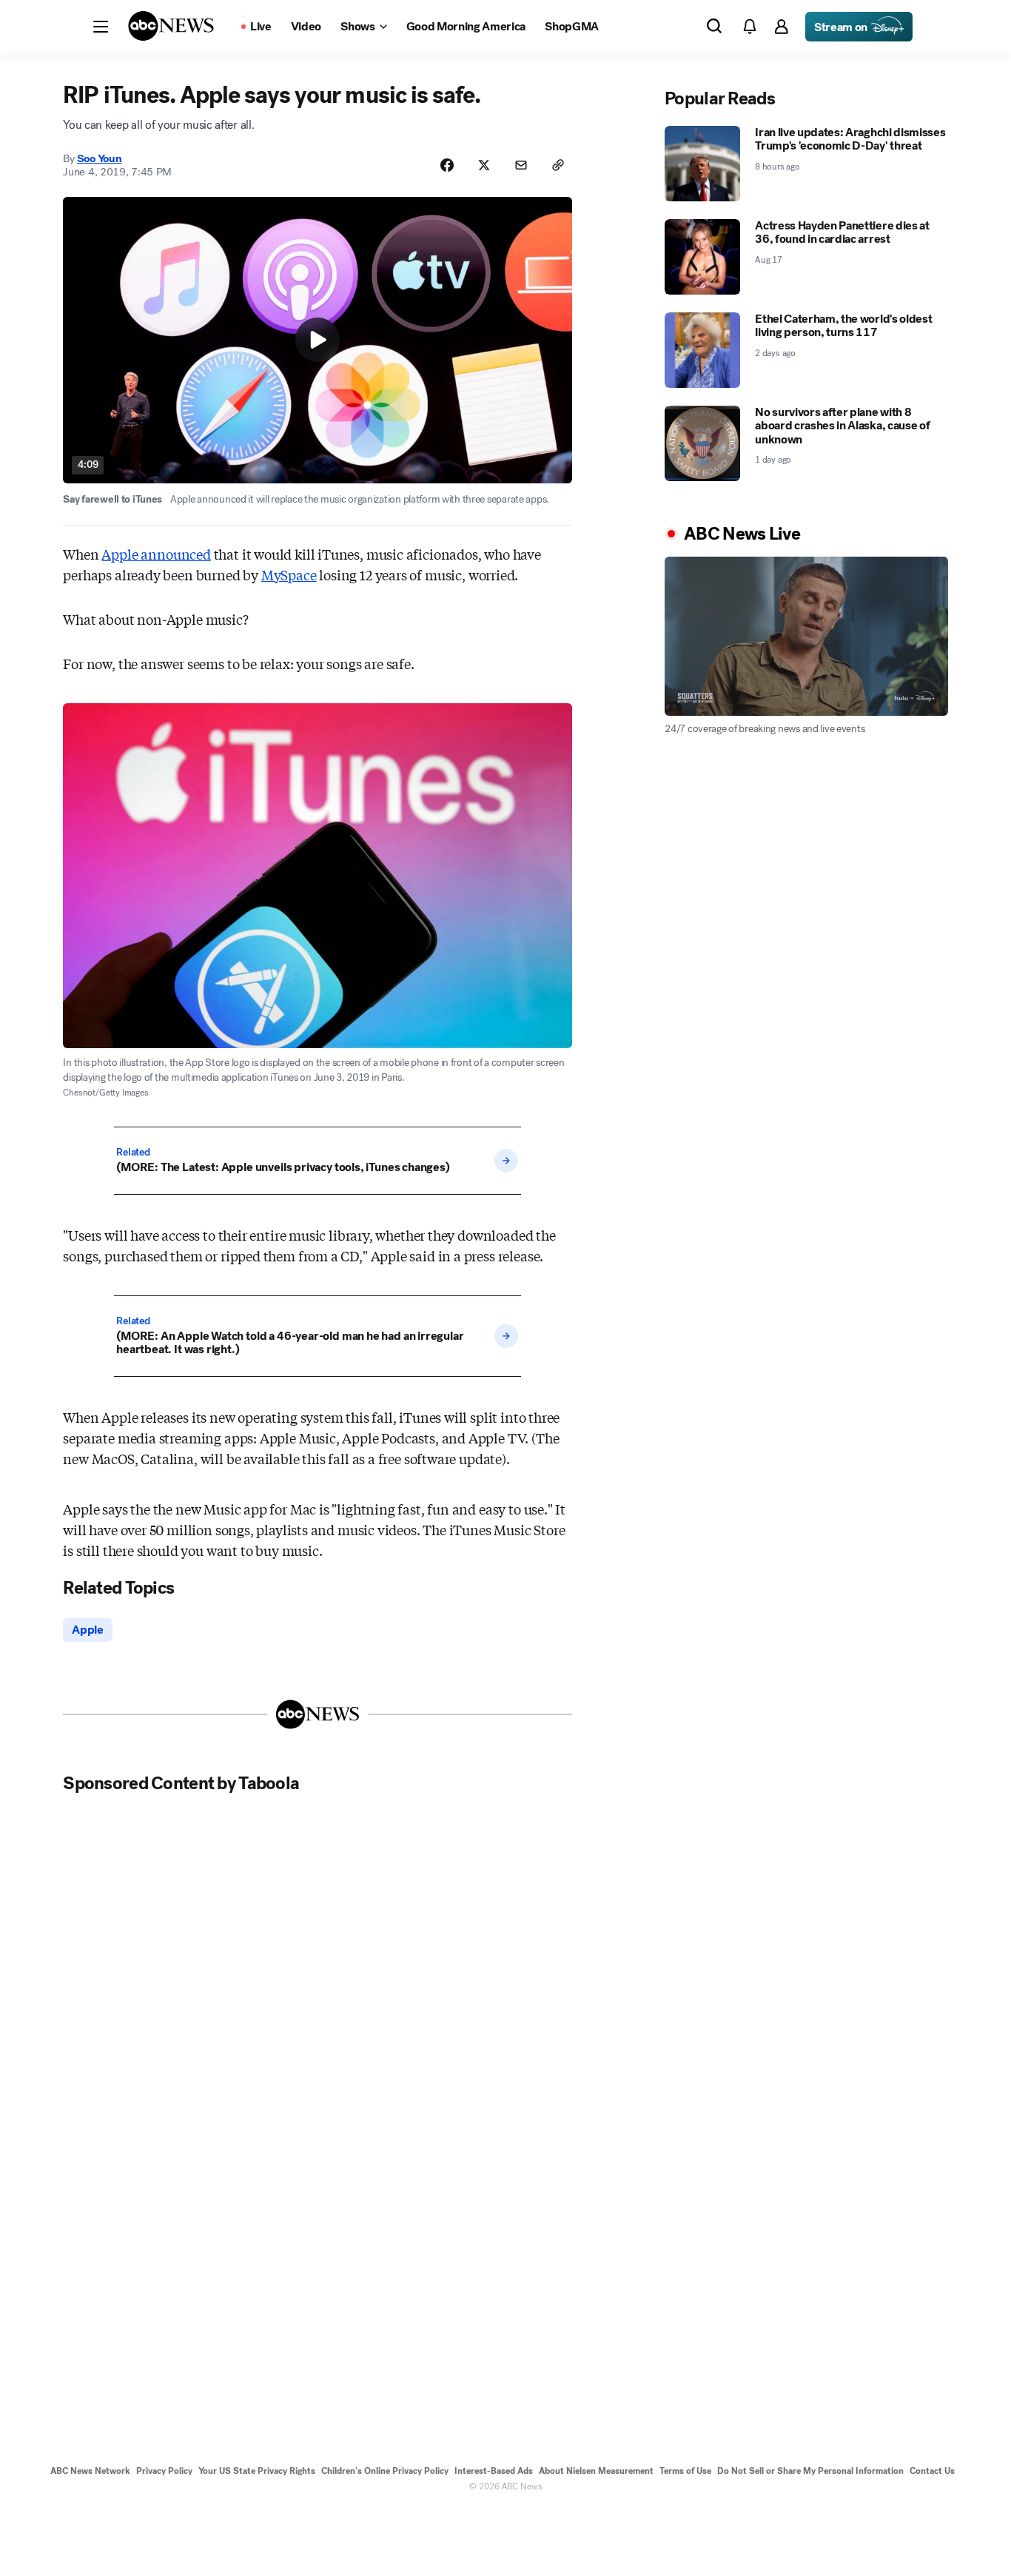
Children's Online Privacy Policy (385, 2471)
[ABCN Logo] (171, 26)
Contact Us (932, 2471)
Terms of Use (685, 2471)
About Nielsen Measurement (596, 2471)
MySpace (289, 574)
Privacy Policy (164, 2471)
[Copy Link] (558, 165)
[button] (101, 27)
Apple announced (156, 554)
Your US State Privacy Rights (257, 2471)
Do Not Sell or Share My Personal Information (810, 2471)
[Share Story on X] (484, 165)
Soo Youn (100, 158)
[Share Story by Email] (521, 165)
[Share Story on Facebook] (447, 165)
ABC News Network (90, 2471)
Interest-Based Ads (494, 2471)
